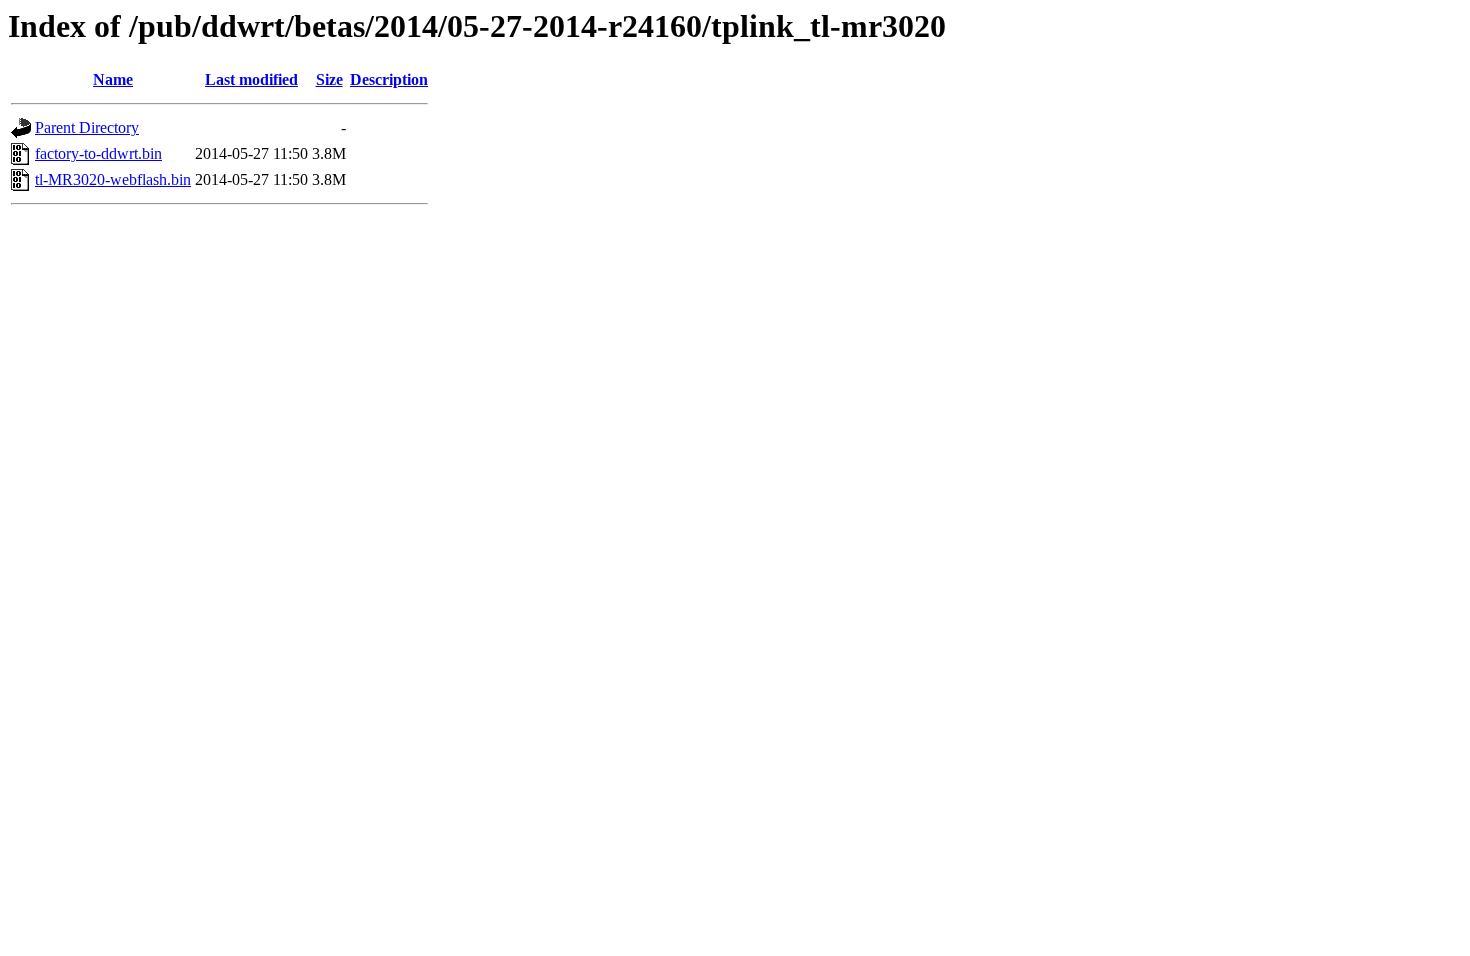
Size (329, 79)
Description (389, 79)
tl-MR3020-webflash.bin (113, 179)
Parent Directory (87, 127)
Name (113, 79)
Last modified (251, 79)
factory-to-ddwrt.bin (98, 153)
